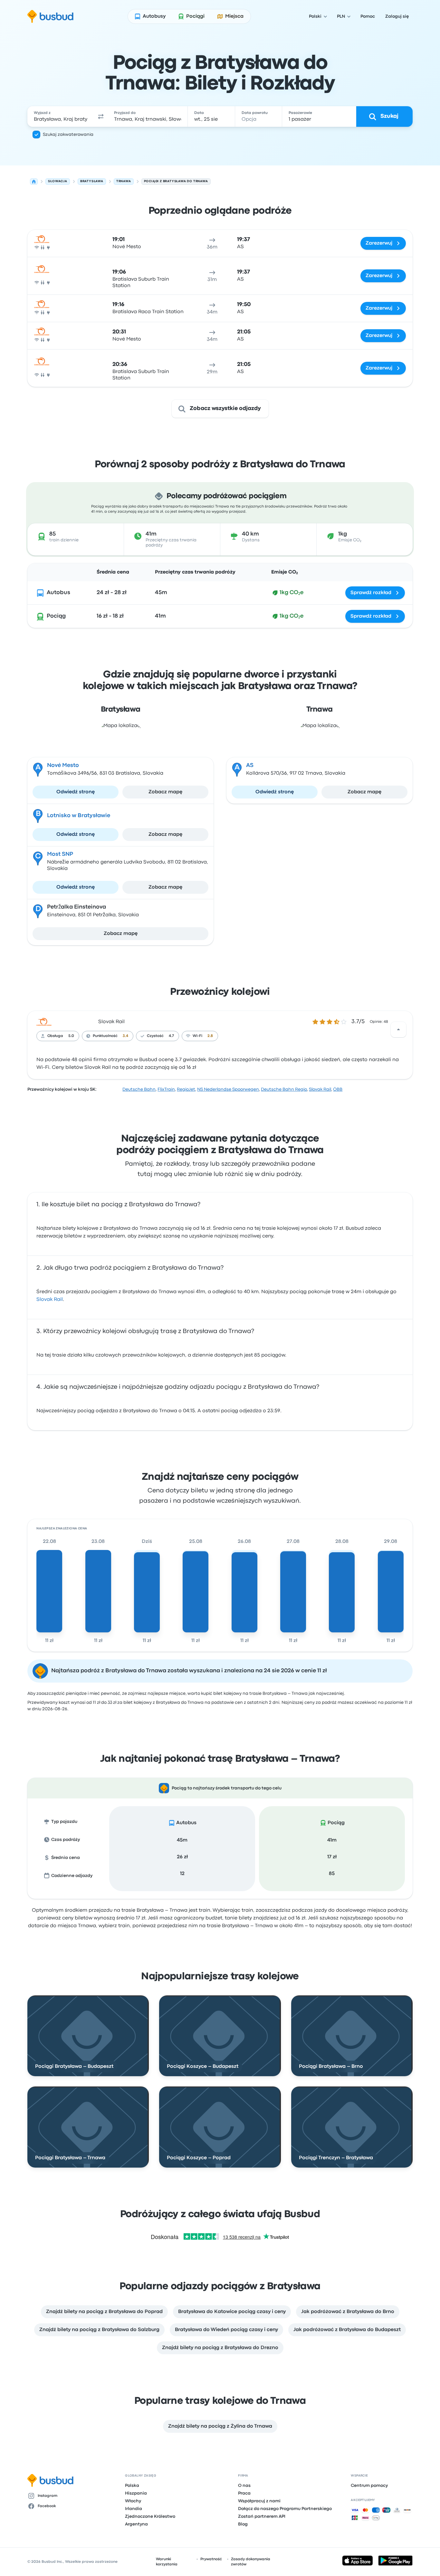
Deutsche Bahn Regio (284, 1089)
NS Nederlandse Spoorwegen (228, 1089)
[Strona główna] (34, 182)
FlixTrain (166, 1089)
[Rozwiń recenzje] (398, 1030)
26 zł (182, 1857)
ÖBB (338, 1089)
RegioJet (186, 1089)
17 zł (332, 1857)
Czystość (155, 1036)
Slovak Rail (111, 1022)
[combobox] (61, 117)
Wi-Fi (197, 1036)
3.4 (125, 1036)
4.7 (171, 1036)
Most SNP (60, 854)
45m (182, 1840)
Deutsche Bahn (139, 1089)
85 (332, 1874)
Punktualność (105, 1036)
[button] (101, 117)
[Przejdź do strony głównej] (50, 16)
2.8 (210, 1036)
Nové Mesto (63, 765)
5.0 (71, 1036)
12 (182, 1874)
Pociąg (56, 616)
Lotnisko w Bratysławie (79, 816)
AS (250, 765)
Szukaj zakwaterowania (68, 135)
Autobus (58, 593)
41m (332, 1840)
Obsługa (55, 1036)
